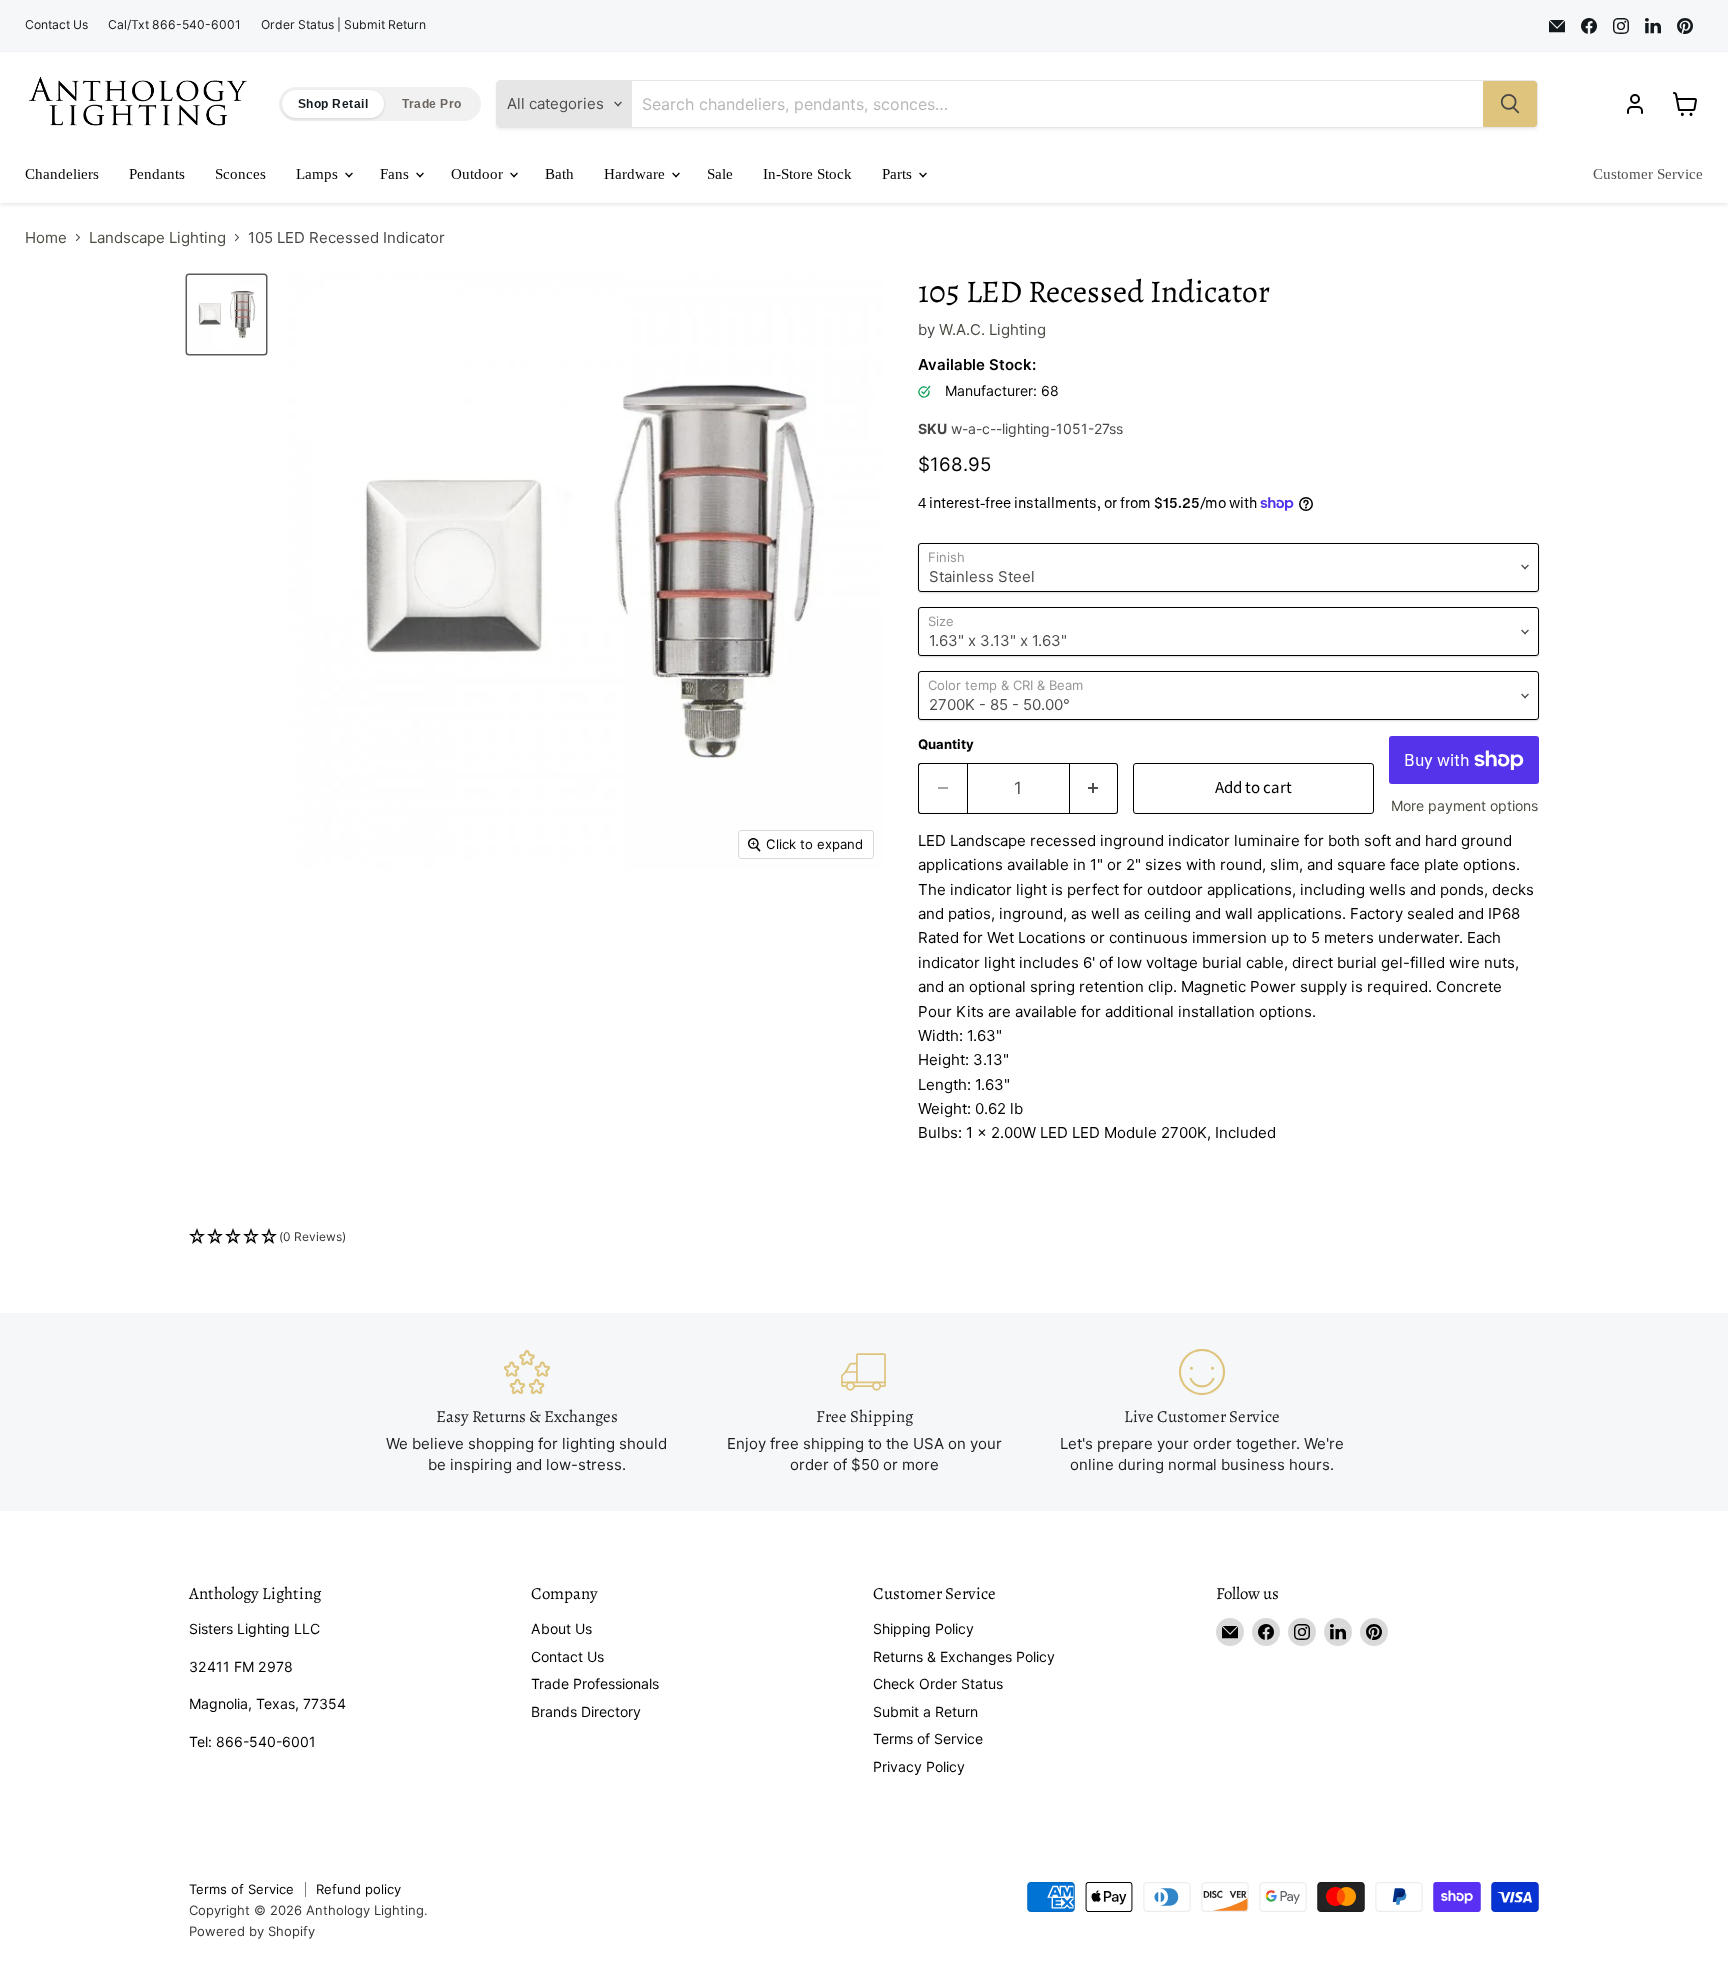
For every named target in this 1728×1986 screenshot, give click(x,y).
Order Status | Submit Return (343, 25)
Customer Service (1648, 174)
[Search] (1510, 104)
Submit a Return (925, 1711)
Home (46, 237)
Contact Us (56, 25)
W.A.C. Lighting (992, 329)
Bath (559, 174)
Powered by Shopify (252, 1931)
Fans (396, 174)
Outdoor (479, 174)
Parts (899, 174)
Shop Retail (333, 104)
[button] (864, 1237)
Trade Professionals (595, 1683)
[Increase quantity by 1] (1094, 788)
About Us (561, 1628)
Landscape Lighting (157, 237)
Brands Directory (586, 1711)
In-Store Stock (807, 174)
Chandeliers (62, 174)
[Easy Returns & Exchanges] (527, 1411)
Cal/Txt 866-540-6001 (174, 25)
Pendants (157, 174)
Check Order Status (938, 1683)
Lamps (319, 174)
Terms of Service (928, 1738)
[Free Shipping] (864, 1411)
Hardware (636, 174)
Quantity (946, 744)
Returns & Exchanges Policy (964, 1656)
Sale (720, 174)
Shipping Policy (923, 1628)
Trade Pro (431, 104)
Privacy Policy (919, 1766)
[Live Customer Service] (1202, 1411)
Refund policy (358, 1889)
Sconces (240, 174)
